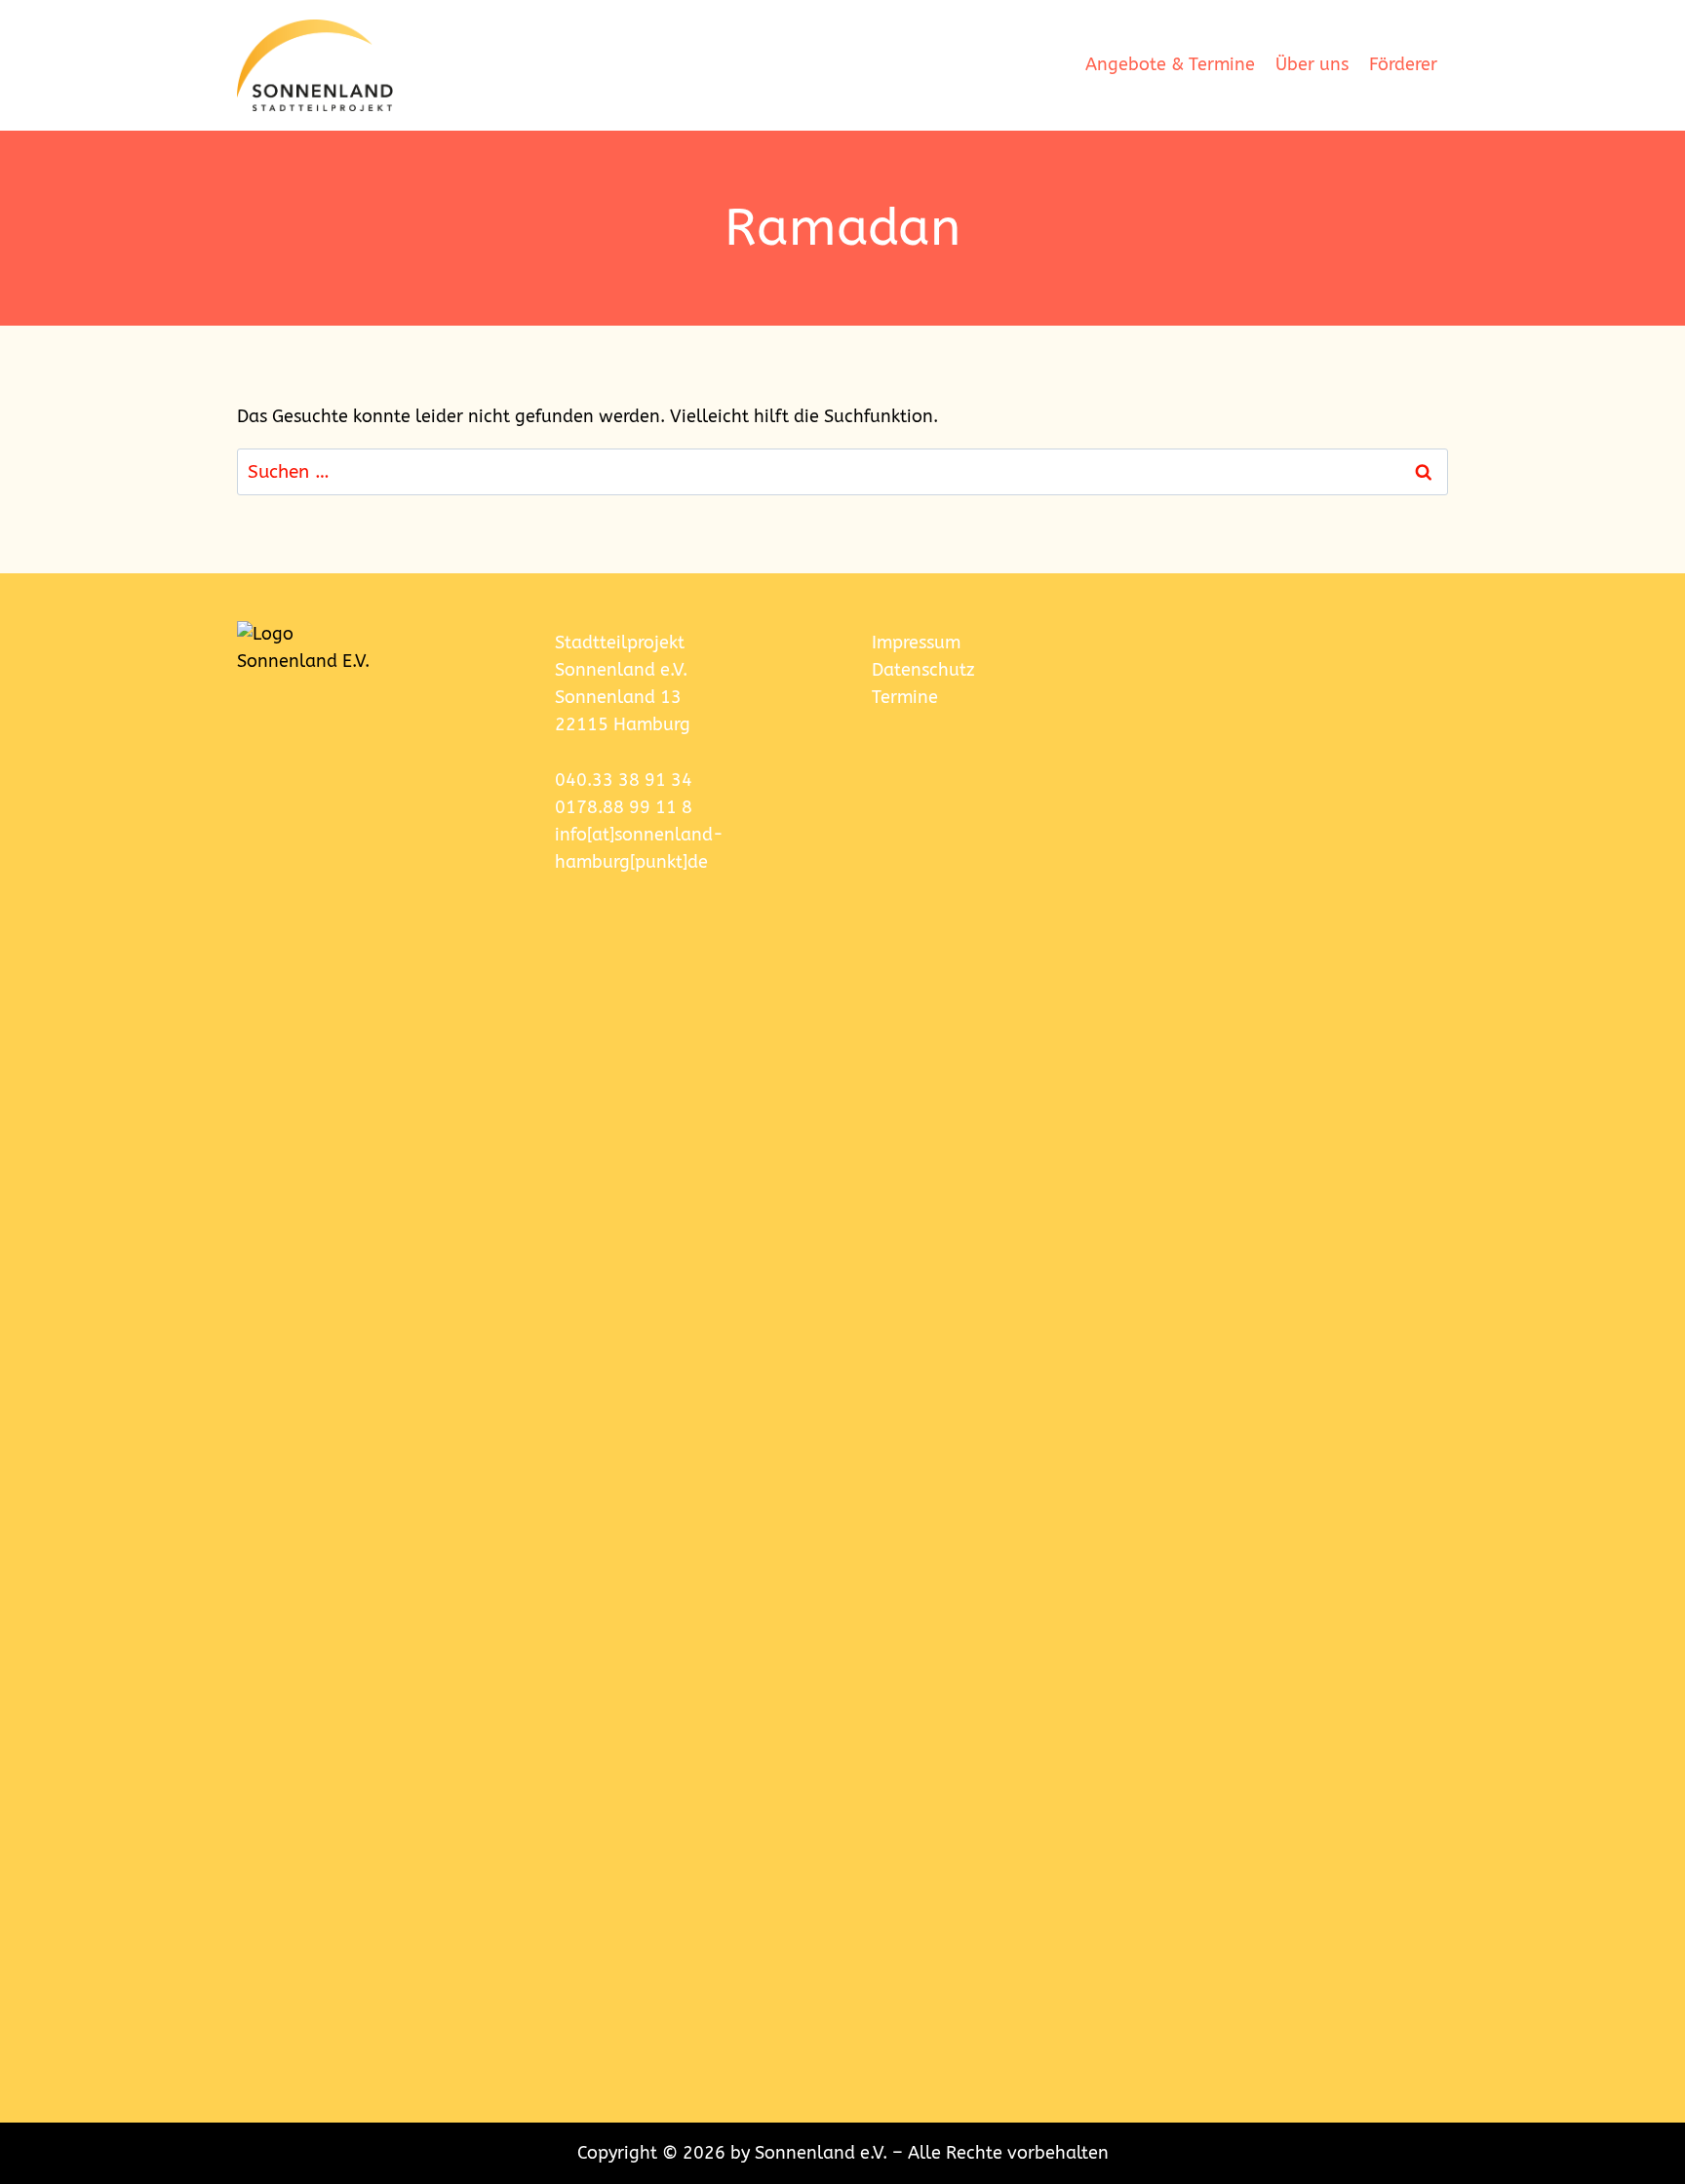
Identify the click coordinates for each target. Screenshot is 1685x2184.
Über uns (1312, 65)
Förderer (1403, 65)
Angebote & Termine (1170, 65)
